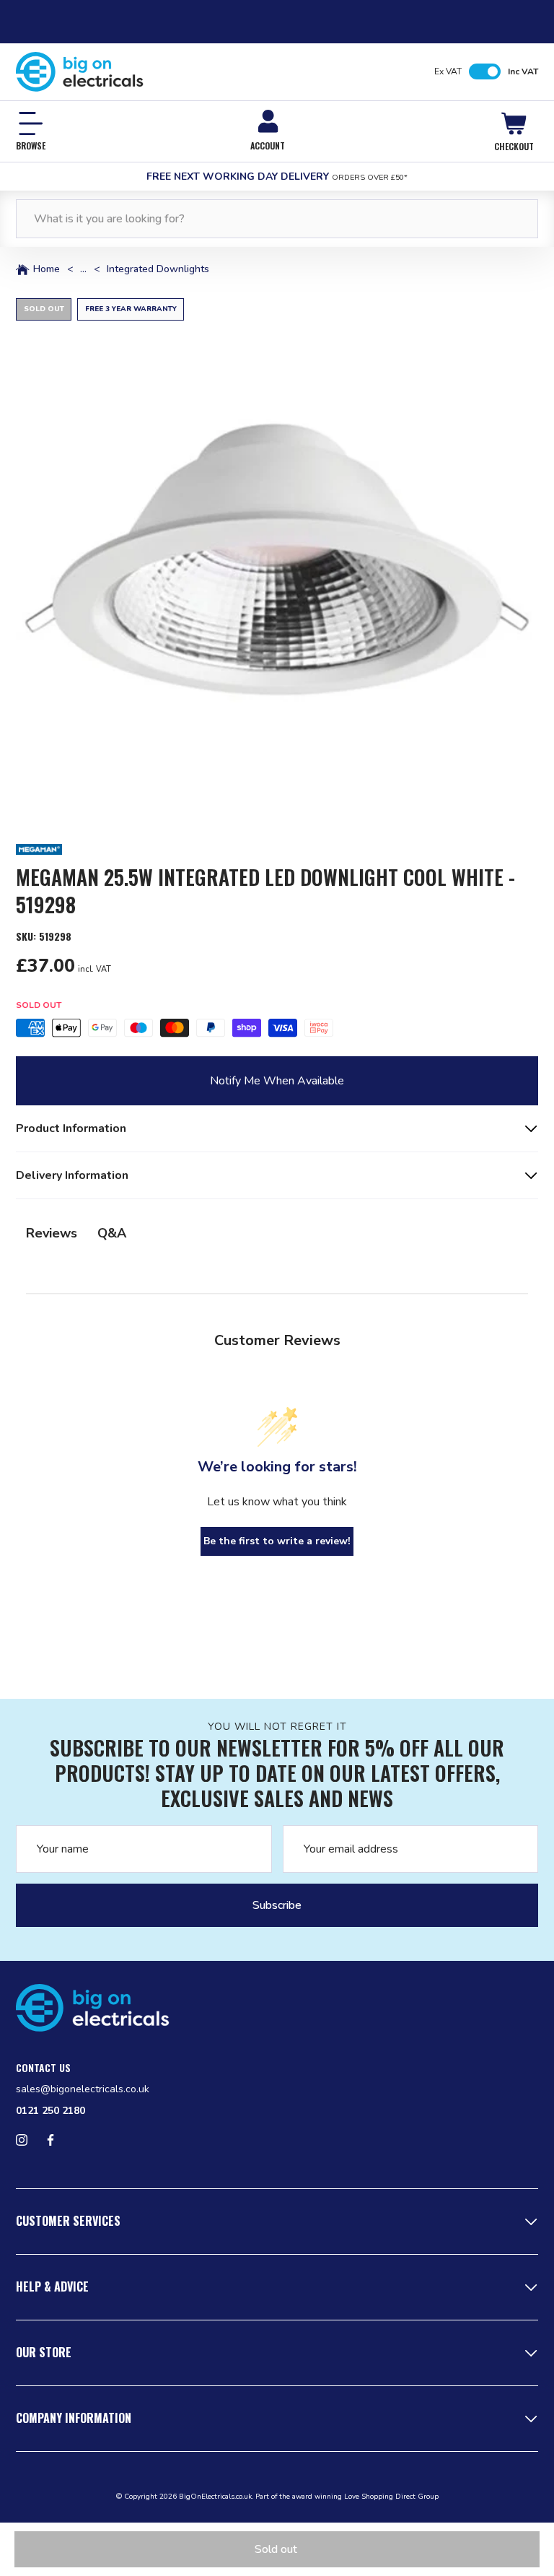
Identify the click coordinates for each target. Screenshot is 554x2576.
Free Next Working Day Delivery (277, 177)
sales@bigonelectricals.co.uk (83, 2089)
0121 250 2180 (50, 2111)
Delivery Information (72, 1175)
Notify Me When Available (277, 1081)
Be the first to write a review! (277, 1541)
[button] (277, 560)
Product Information (71, 1128)
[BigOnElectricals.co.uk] (80, 72)
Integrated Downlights (158, 269)
